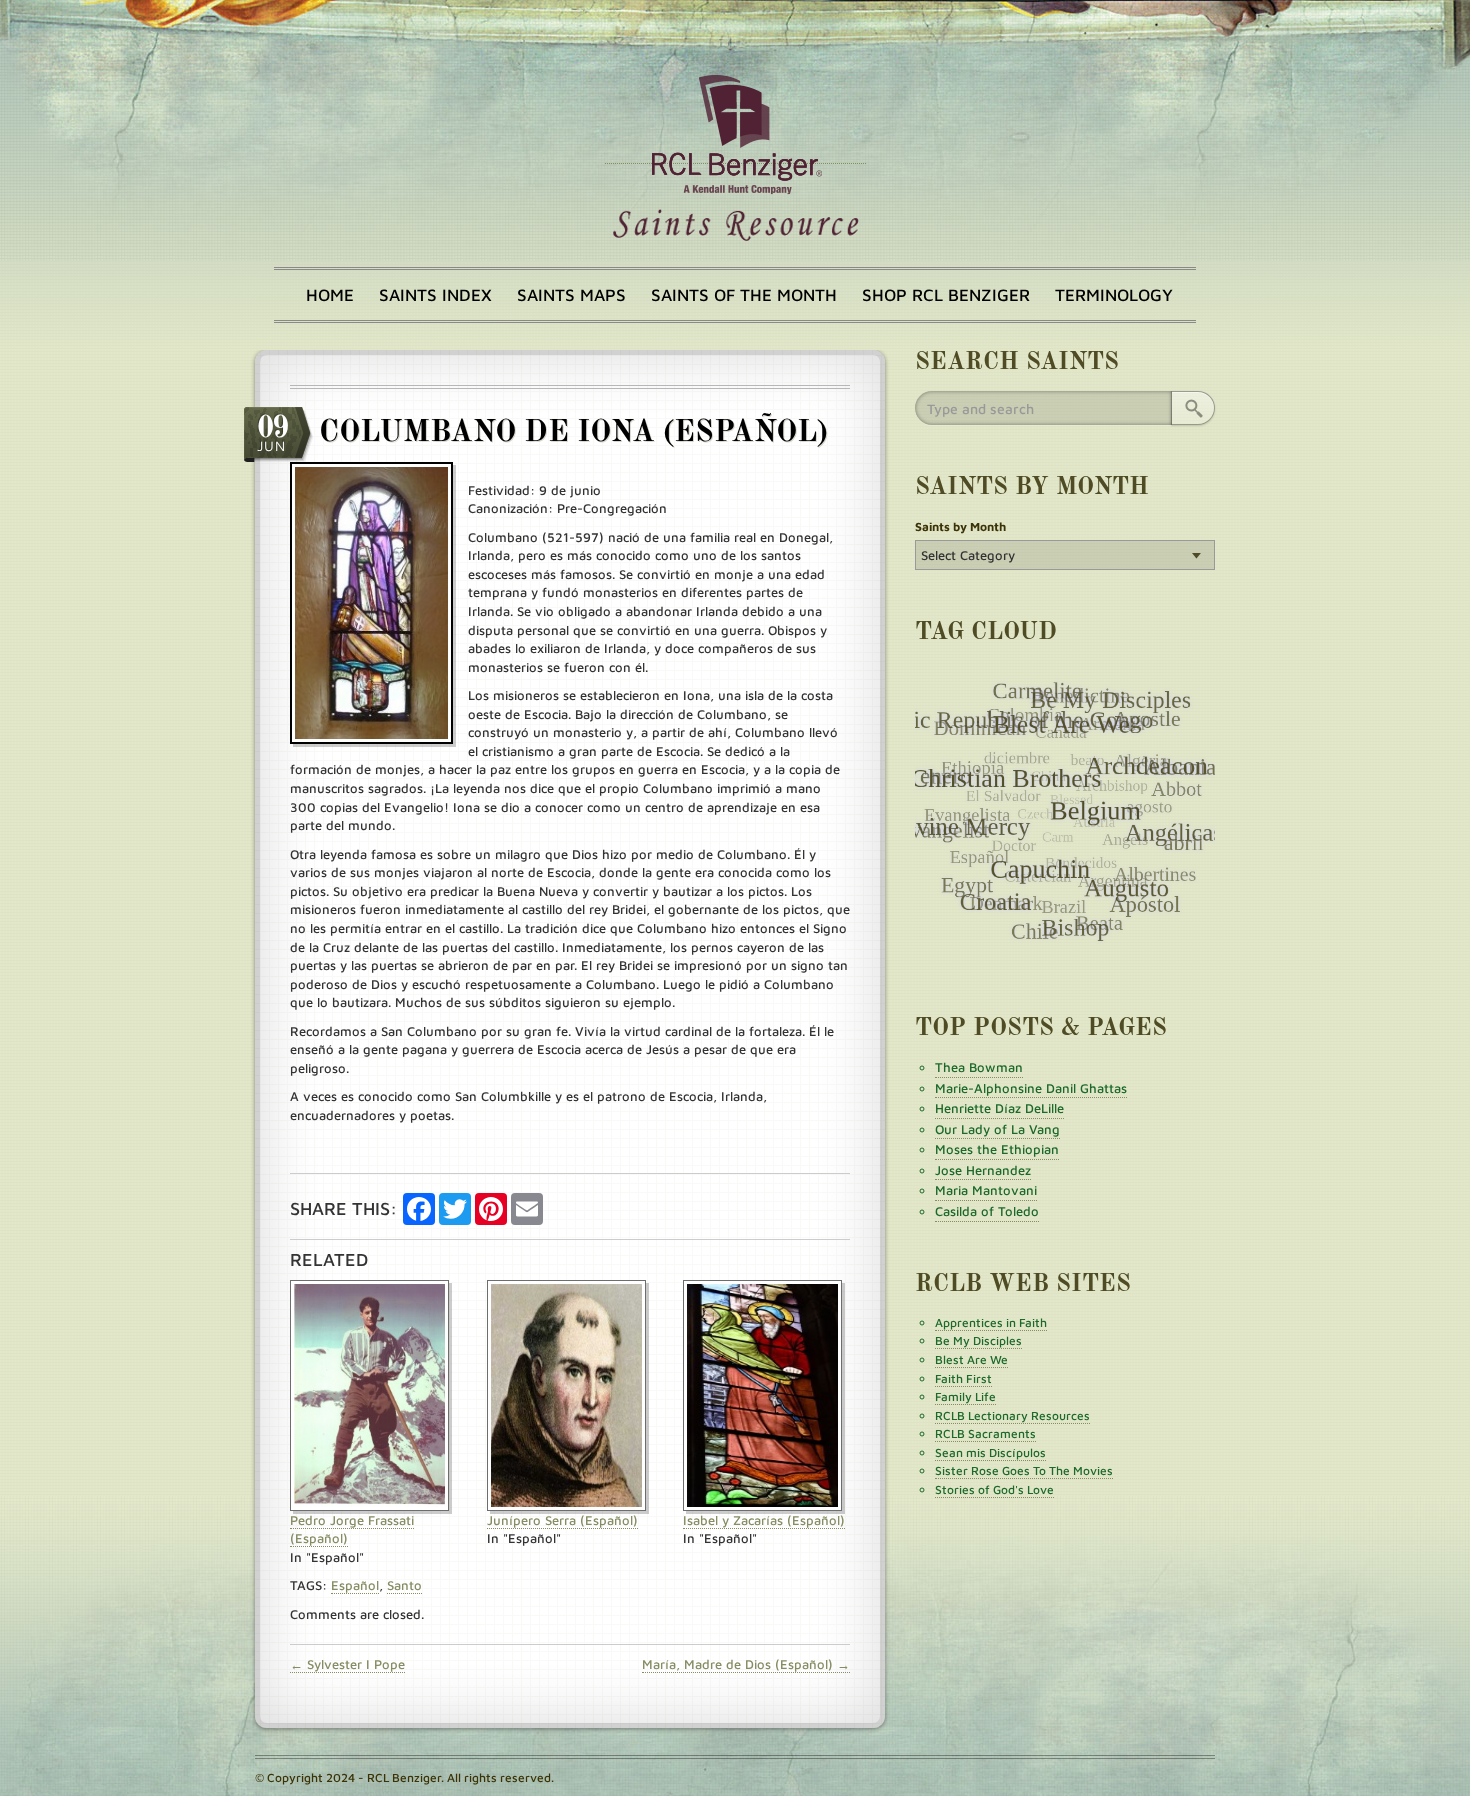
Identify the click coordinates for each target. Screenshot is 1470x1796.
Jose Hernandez (983, 1170)
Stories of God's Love (994, 1489)
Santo (404, 1585)
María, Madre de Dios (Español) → (746, 1664)
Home (330, 295)
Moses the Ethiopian (997, 1149)
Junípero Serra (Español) (562, 1520)
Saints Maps (571, 295)
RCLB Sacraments (985, 1433)
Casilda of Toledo (987, 1211)
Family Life (965, 1396)
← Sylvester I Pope (347, 1664)
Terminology (1114, 295)
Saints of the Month (744, 295)
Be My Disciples (978, 1340)
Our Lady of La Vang (997, 1129)
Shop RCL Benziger (946, 295)
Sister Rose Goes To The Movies (1024, 1470)
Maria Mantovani (986, 1190)
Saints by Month (960, 526)
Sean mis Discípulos (990, 1452)
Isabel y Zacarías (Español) (764, 1520)
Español (355, 1585)
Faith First (963, 1378)
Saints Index (435, 295)
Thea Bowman (979, 1067)
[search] (1193, 408)
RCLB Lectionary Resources (1012, 1415)
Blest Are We (971, 1359)
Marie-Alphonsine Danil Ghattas (1031, 1088)
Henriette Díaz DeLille (999, 1108)
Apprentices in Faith (991, 1322)
